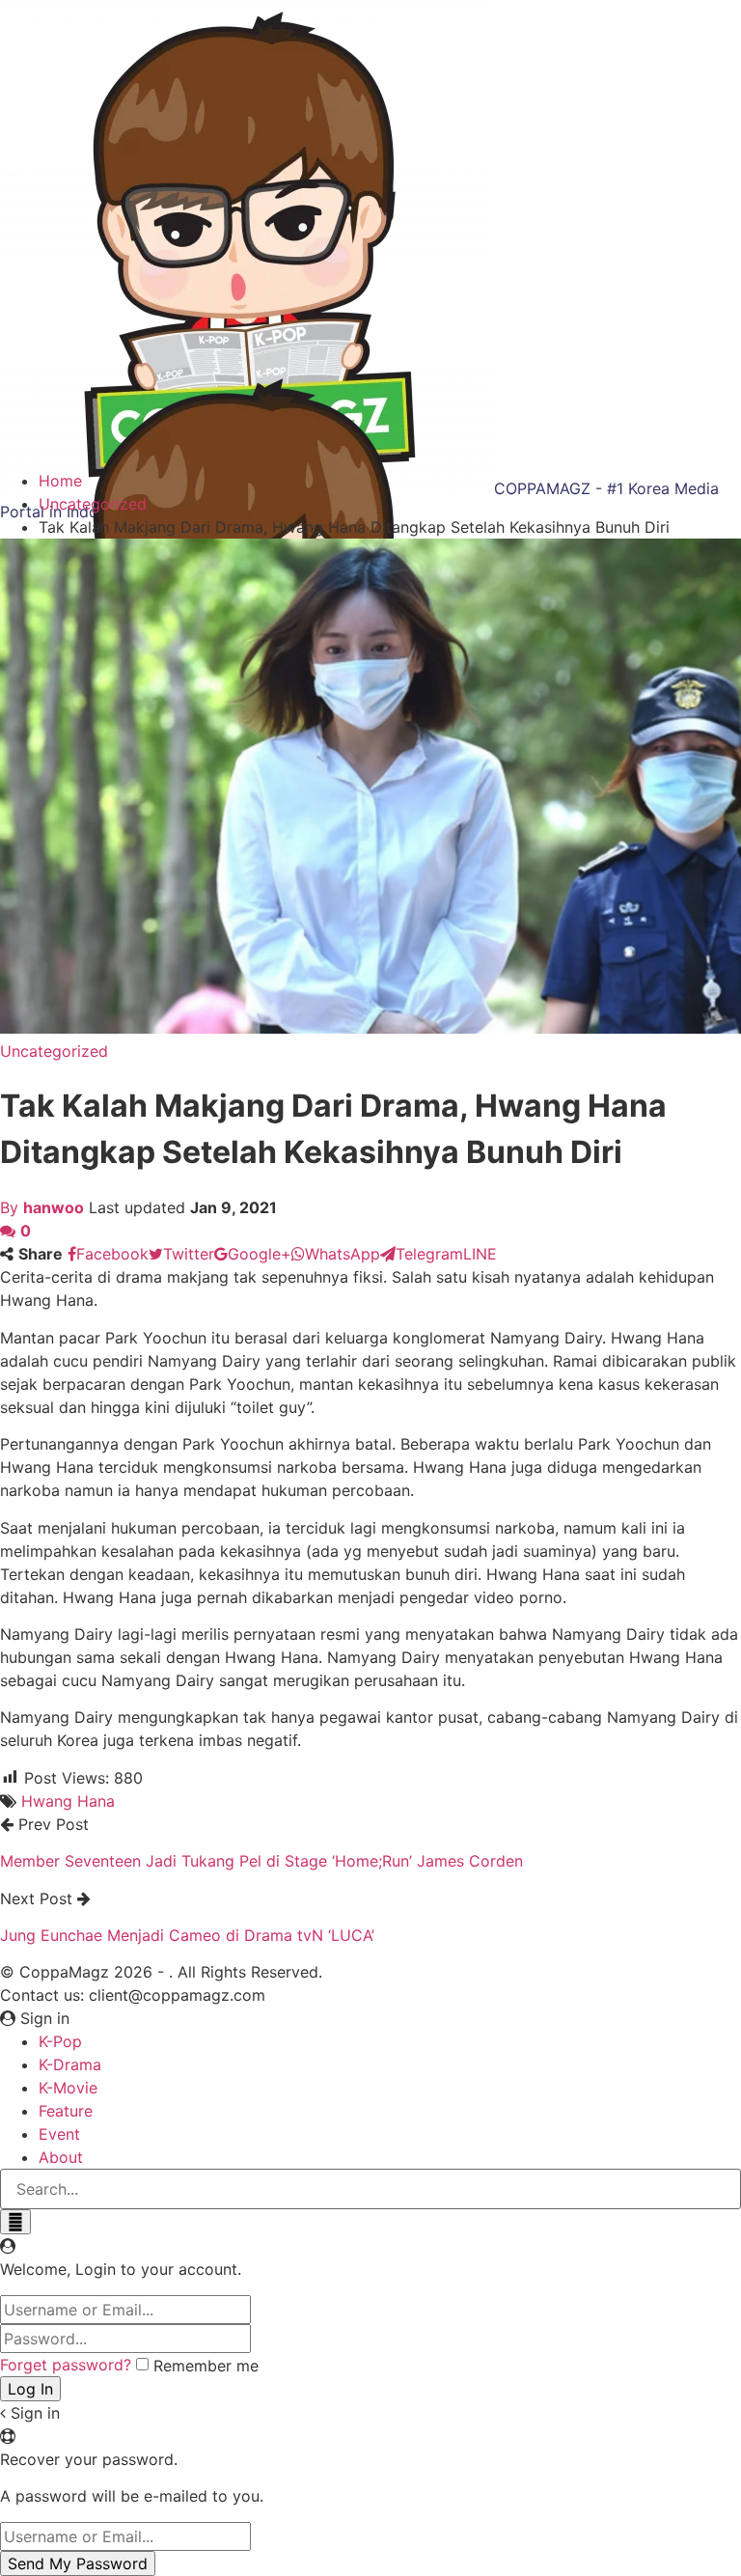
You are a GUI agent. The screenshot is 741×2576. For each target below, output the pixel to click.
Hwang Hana (68, 1801)
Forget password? (66, 2365)
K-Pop (60, 2041)
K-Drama (70, 2064)
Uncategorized (54, 1051)
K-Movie (68, 2088)
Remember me (206, 2366)
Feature (66, 2111)
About (61, 2157)
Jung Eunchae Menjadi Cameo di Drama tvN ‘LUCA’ (187, 1935)
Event (59, 2134)
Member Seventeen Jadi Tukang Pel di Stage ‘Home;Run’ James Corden (261, 1861)
